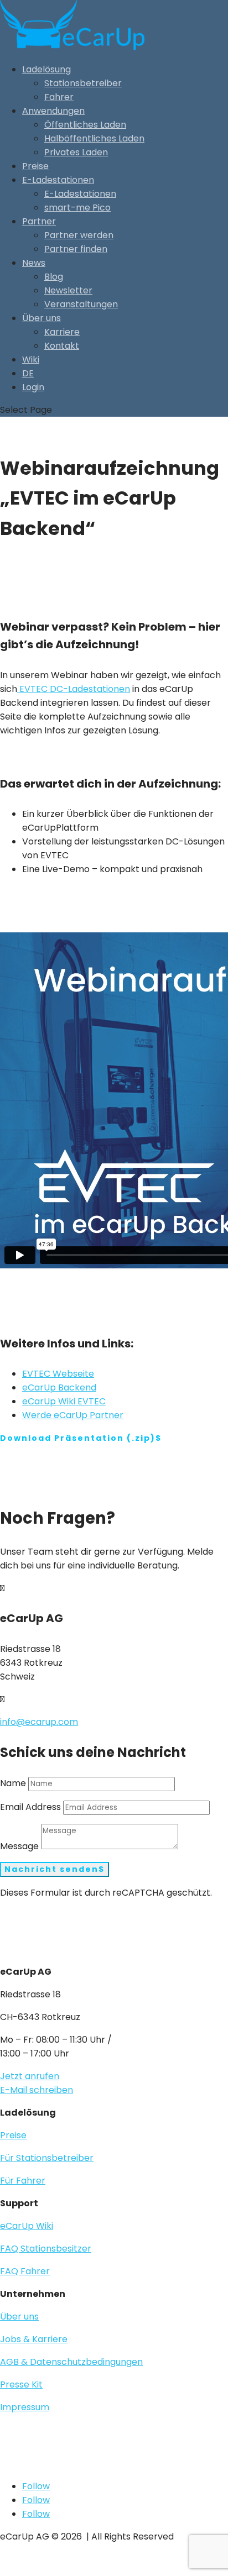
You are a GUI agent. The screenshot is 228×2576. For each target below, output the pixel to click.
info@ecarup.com (39, 1722)
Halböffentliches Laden (94, 138)
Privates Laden (76, 152)
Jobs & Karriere (34, 2339)
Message (19, 1846)
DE (28, 373)
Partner (39, 221)
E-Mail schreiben (37, 2090)
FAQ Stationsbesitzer (46, 2249)
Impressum (25, 2407)
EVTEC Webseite (58, 1374)
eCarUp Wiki (27, 2226)
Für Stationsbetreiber (47, 2158)
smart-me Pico (77, 208)
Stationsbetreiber (83, 83)
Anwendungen (53, 111)
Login (33, 387)
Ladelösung (46, 69)
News (34, 263)
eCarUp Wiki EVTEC (64, 1401)
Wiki (31, 360)
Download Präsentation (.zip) (78, 1438)
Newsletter (68, 290)
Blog (54, 277)
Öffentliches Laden (85, 125)
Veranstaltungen (81, 304)
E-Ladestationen (58, 180)
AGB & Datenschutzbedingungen (71, 2362)
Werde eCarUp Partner (73, 1415)
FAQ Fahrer (25, 2271)
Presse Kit (21, 2384)
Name (13, 1783)
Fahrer (59, 97)
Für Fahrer (23, 2181)
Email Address (30, 1807)
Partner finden (76, 249)
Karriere (62, 332)
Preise (35, 166)
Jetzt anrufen (30, 2076)
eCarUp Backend (59, 1387)
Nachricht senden (51, 1869)
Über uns (42, 318)
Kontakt (62, 346)
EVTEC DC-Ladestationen (74, 689)
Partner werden (79, 235)
